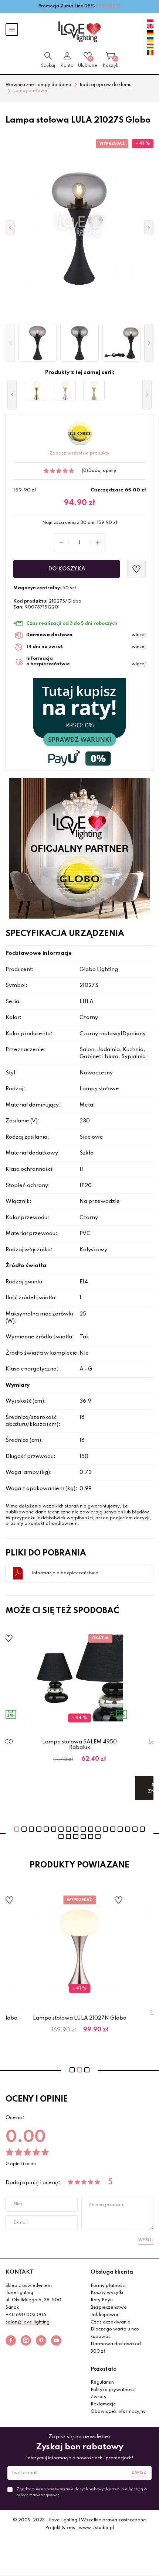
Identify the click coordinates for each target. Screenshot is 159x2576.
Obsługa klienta (112, 2272)
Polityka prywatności (113, 2390)
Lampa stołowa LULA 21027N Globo (80, 2018)
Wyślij (146, 2240)
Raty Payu (102, 2300)
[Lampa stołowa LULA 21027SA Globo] (94, 391)
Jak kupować (105, 2315)
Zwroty (99, 2397)
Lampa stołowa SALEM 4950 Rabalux (79, 1745)
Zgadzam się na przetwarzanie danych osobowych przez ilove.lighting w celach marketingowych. (82, 2492)
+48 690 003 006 (26, 2315)
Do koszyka (67, 569)
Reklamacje (103, 2404)
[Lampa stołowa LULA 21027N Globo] (65, 391)
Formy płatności (108, 2286)
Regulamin (102, 2383)
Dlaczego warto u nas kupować (115, 2333)
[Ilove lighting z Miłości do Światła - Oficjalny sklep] (79, 32)
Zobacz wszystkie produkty (79, 453)
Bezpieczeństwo (109, 2308)
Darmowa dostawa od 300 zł (116, 2348)
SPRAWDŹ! (109, 6)
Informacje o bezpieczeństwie (65, 1573)
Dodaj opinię (102, 471)
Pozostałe (104, 2369)
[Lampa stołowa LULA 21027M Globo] (37, 391)
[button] (10, 343)
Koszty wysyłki (107, 2293)
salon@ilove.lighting (28, 2322)
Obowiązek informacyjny (118, 2412)
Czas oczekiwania (111, 2322)
